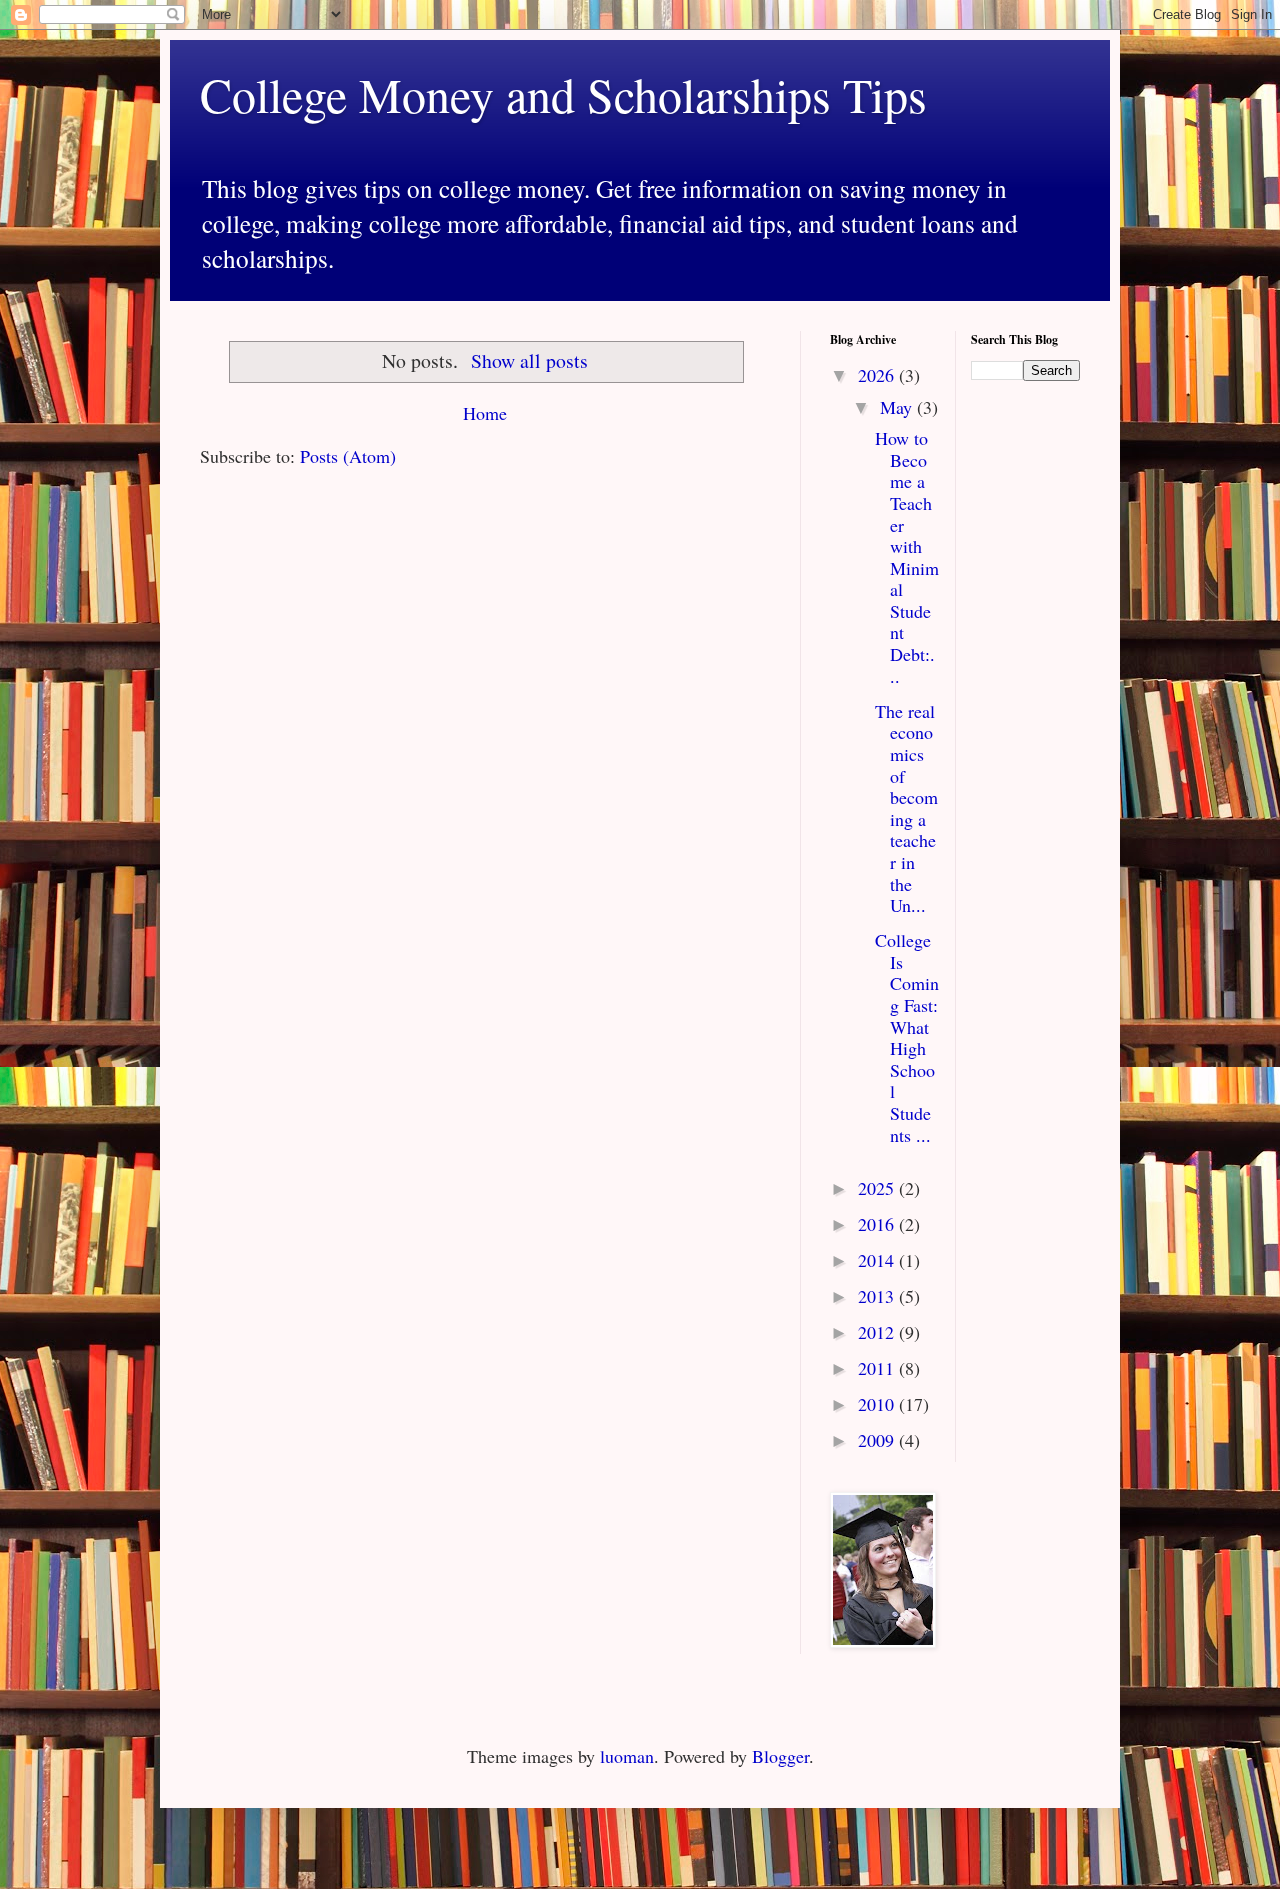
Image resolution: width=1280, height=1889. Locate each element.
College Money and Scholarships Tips (563, 94)
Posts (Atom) (348, 456)
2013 (878, 1296)
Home (485, 413)
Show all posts (529, 360)
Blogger (780, 1756)
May (898, 407)
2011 (878, 1368)
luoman (627, 1756)
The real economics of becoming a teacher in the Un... (906, 808)
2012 (878, 1332)
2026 (878, 375)
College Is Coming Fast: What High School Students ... (907, 1037)
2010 (878, 1404)
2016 (878, 1224)
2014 (878, 1260)
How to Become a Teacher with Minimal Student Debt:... (907, 557)
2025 (878, 1188)
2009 (878, 1440)
